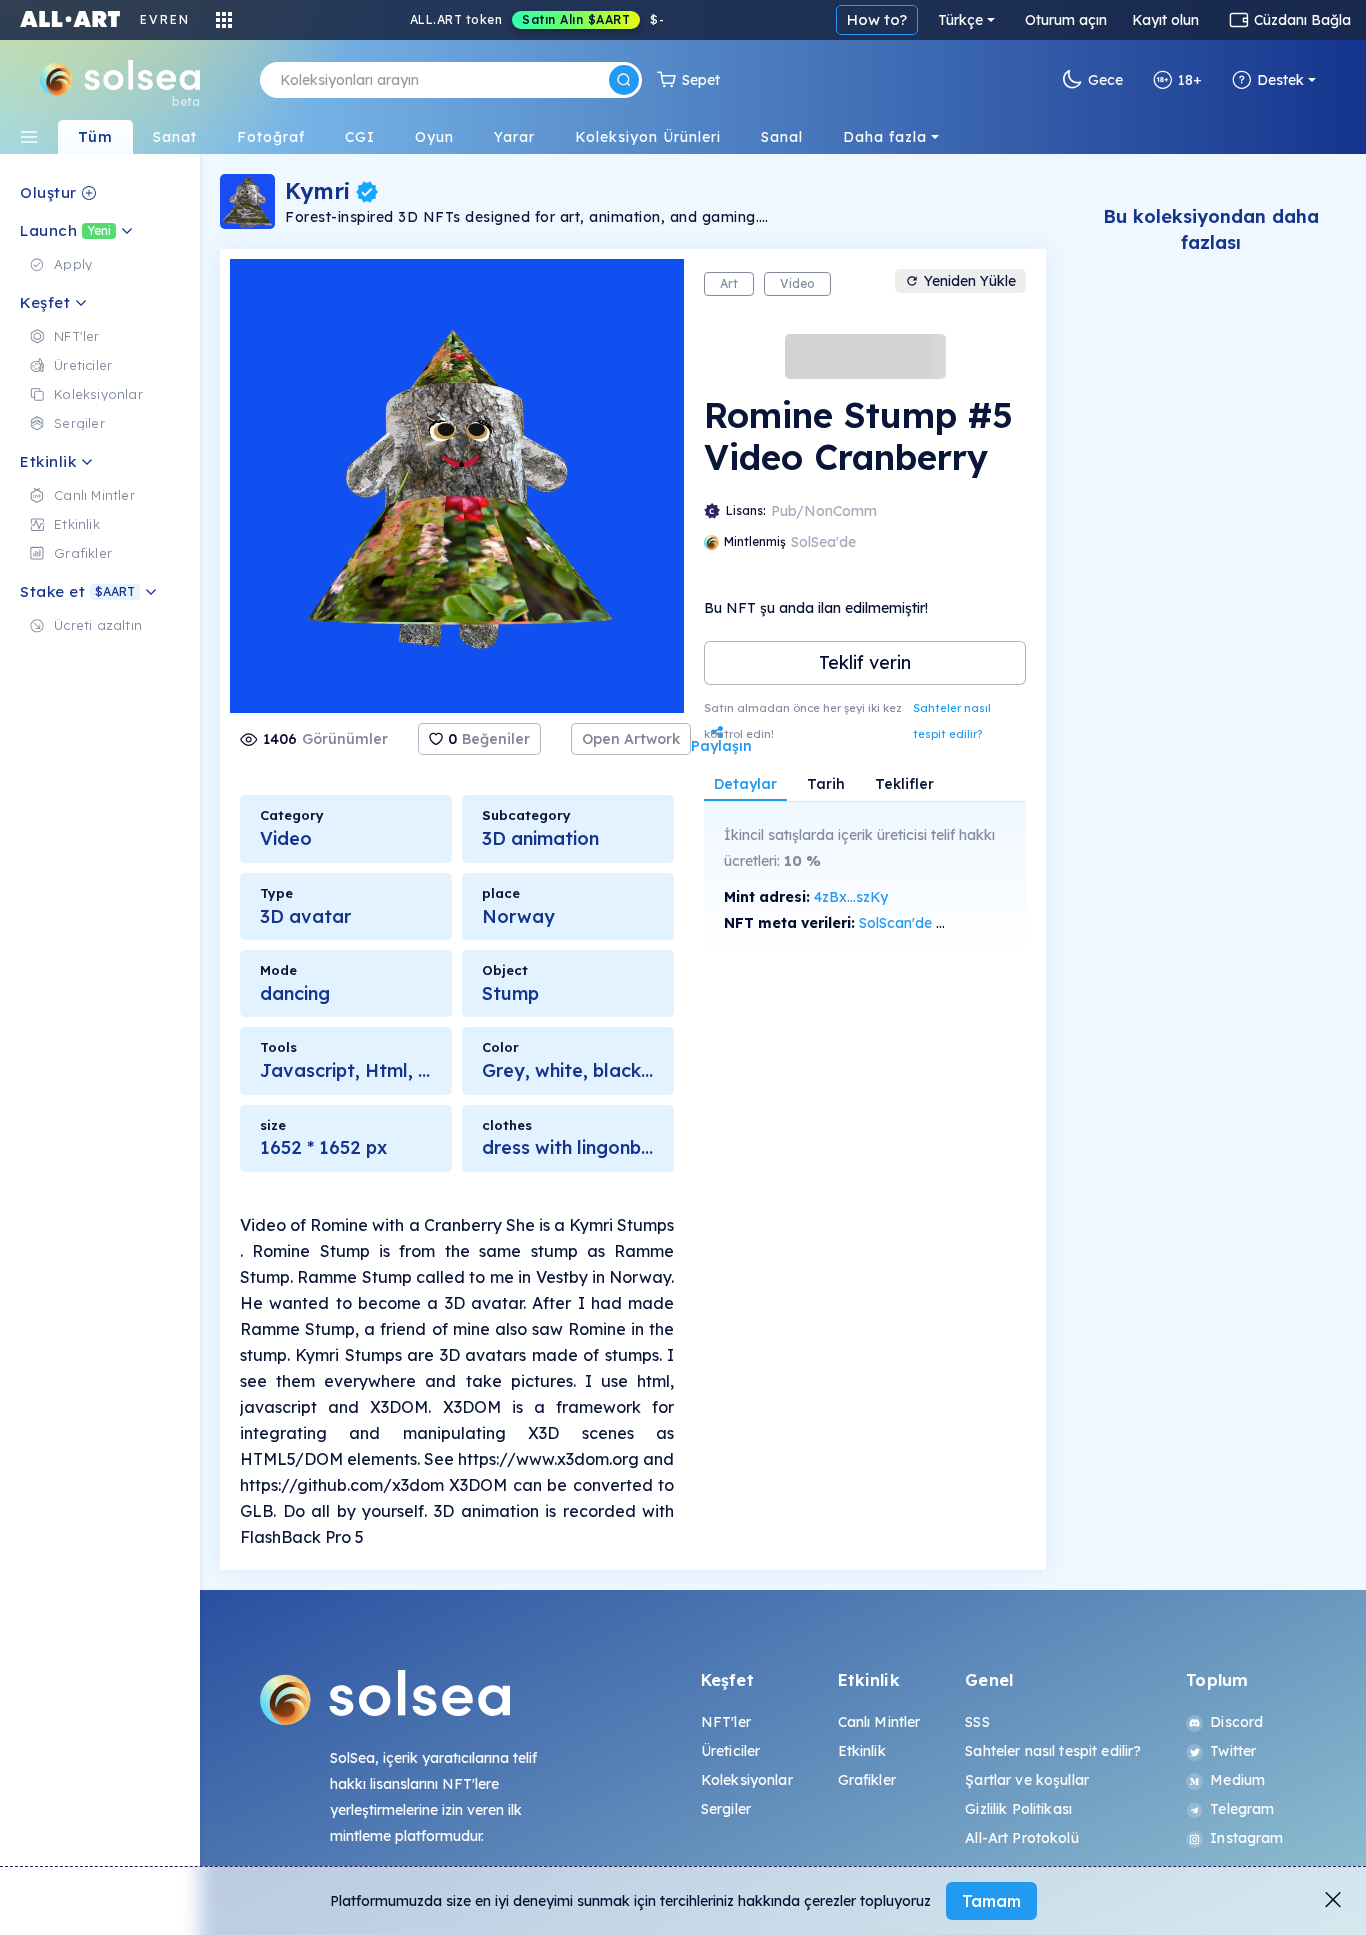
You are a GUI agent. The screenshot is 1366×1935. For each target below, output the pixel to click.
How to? (877, 19)
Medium (1237, 1780)
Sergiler (726, 1809)
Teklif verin (865, 662)
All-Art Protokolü (1021, 1838)
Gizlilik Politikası (1018, 1809)
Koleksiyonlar (747, 1780)
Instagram (1246, 1838)
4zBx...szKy (851, 897)
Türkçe (960, 20)
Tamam (991, 1901)
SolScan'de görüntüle (929, 923)
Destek (1280, 80)
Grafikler (867, 1780)
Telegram (1242, 1809)
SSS (977, 1722)
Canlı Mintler (879, 1722)
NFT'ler (726, 1722)
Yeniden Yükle (970, 281)
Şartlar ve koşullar (1027, 1780)
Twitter (1233, 1751)
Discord (1236, 1722)
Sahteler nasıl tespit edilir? (952, 721)
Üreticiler (730, 1751)
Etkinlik (862, 1751)
